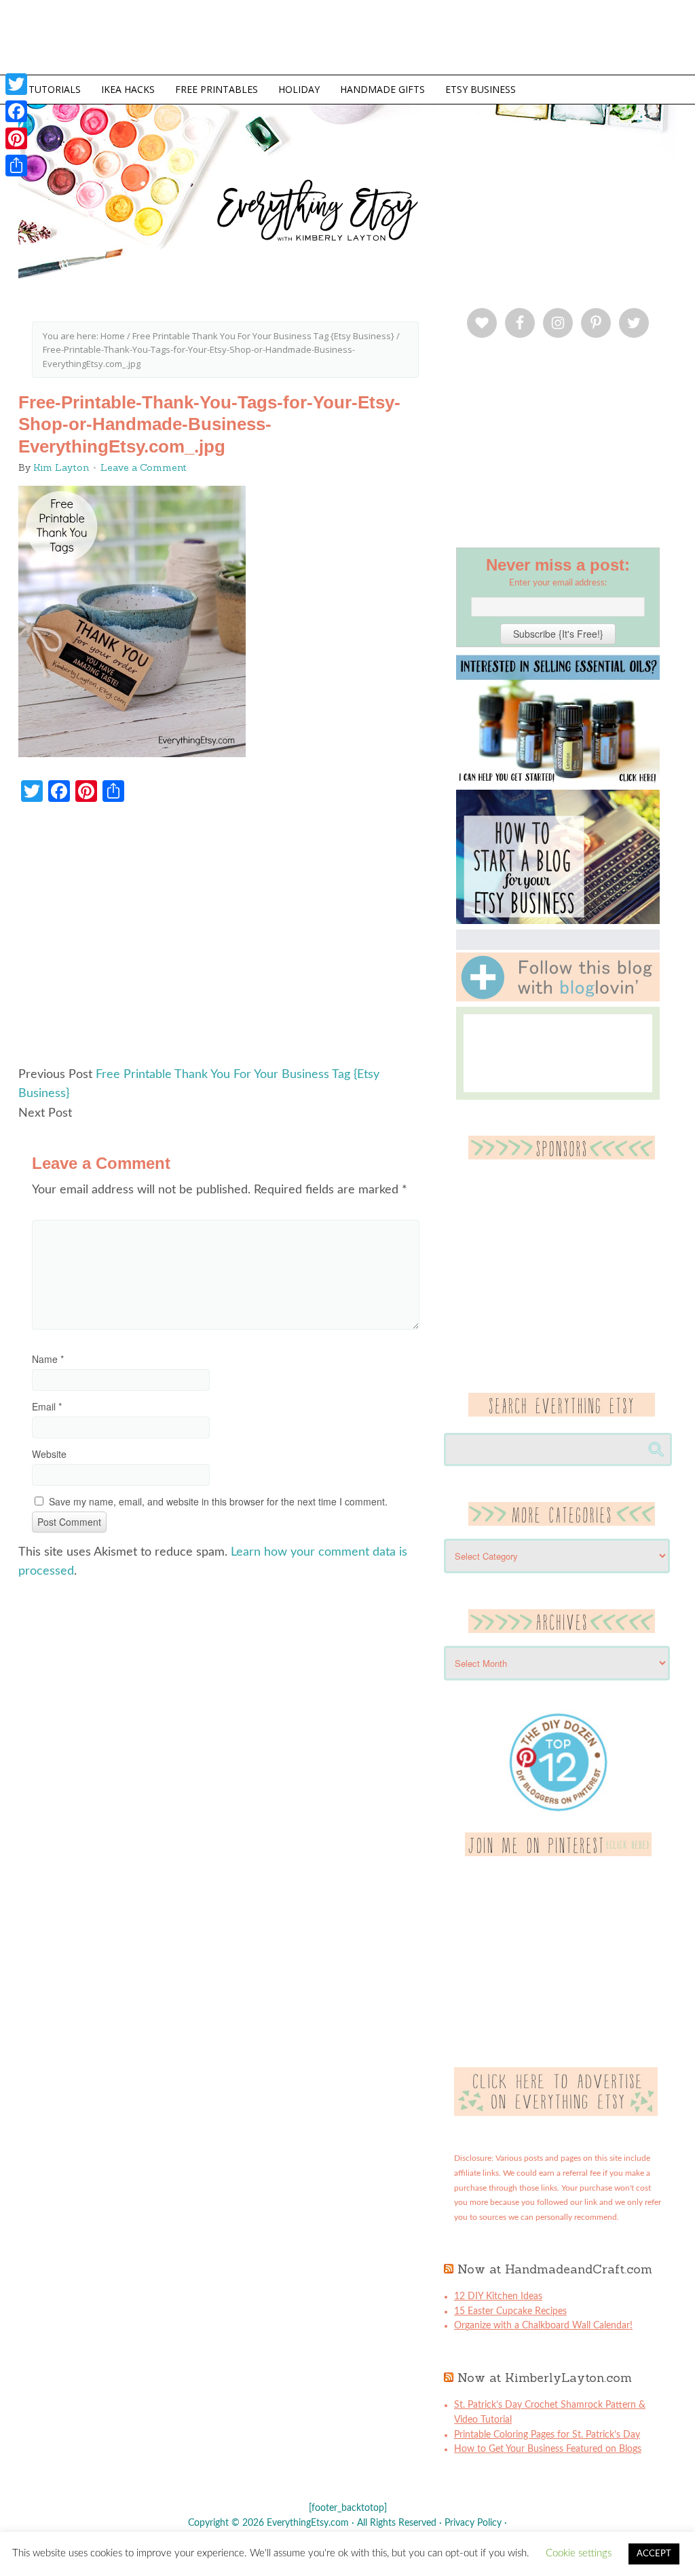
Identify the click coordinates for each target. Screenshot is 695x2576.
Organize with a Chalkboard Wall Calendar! (543, 2326)
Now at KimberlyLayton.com (545, 2378)
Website (49, 1454)
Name (48, 1359)
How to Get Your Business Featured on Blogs (548, 2449)
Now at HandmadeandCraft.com (555, 2269)
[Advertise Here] (556, 2113)
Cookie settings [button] (579, 2553)
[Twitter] (16, 84)
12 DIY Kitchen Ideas (498, 2296)
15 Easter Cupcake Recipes (510, 2311)
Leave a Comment (144, 467)
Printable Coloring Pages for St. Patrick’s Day (547, 2435)
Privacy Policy (473, 2523)
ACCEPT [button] (654, 2554)
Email (47, 1406)
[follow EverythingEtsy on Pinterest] (558, 1853)
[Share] (16, 166)
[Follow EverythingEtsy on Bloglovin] (558, 999)
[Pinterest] (16, 138)
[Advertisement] (225, 941)
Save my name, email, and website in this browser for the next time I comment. (218, 1501)
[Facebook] (16, 111)
